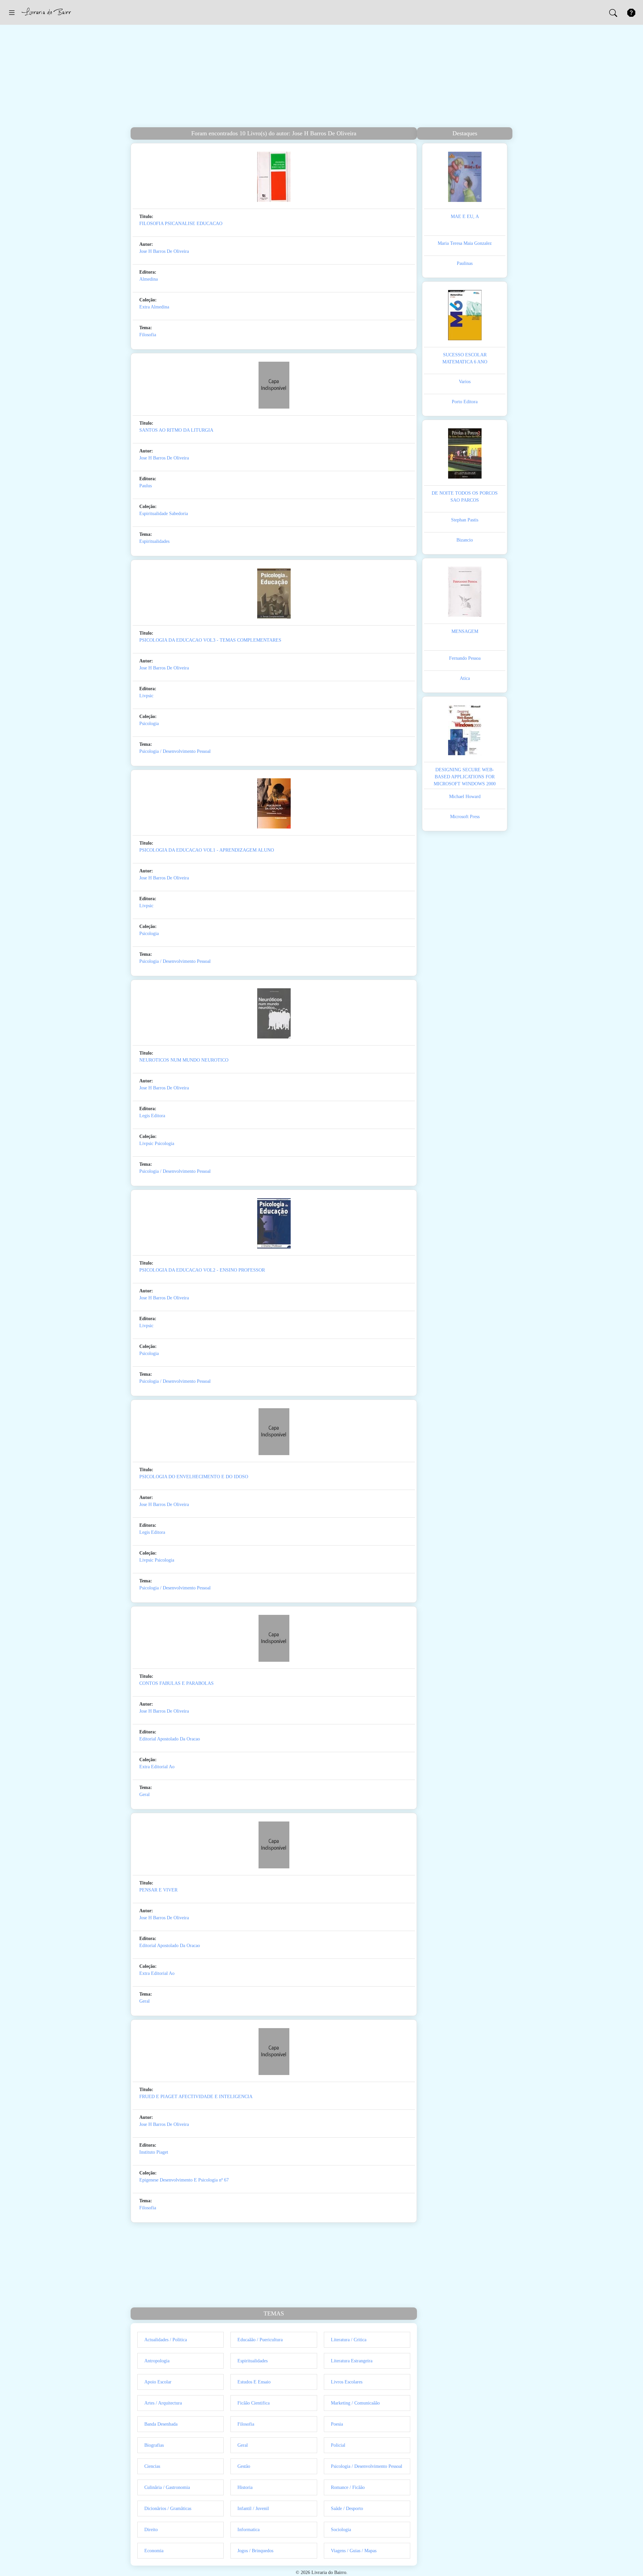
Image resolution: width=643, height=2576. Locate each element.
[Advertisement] (321, 77)
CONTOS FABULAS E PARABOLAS (176, 1683)
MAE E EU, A (465, 217)
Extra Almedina (154, 307)
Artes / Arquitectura (163, 2403)
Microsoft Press (465, 817)
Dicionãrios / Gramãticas (168, 2509)
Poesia (337, 2424)
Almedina (149, 279)
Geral (145, 1795)
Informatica (248, 2530)
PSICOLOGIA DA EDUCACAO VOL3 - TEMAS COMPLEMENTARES (210, 640)
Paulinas (465, 263)
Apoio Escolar (158, 2382)
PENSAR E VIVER (158, 1890)
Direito (151, 2530)
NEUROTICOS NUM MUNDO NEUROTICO (184, 1060)
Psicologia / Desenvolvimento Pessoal (175, 751)
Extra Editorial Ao (157, 1767)
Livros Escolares (347, 2382)
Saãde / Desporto (347, 2509)
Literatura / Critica (349, 2340)
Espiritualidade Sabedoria (164, 514)
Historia (245, 2487)
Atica (465, 678)
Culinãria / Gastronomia (167, 2487)
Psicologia (149, 724)
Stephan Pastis (465, 520)
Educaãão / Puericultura (260, 2340)
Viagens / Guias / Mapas (354, 2551)
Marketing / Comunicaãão (355, 2403)
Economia (154, 2551)
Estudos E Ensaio (254, 2382)
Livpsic (146, 696)
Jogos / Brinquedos (255, 2551)
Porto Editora (465, 402)
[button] (12, 12)
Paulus (146, 486)
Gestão (244, 2466)
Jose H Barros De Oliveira (164, 251)
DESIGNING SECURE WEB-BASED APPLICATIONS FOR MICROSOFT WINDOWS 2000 (465, 777)
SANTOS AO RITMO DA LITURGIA (176, 430)
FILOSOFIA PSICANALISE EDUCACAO (181, 224)
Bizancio (465, 540)
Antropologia (157, 2361)
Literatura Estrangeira (352, 2361)
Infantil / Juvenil (253, 2509)
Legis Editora (152, 1116)
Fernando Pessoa (465, 658)
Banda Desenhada (161, 2424)
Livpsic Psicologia (157, 1143)
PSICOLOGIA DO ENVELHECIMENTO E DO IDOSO (194, 1477)
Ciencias (152, 2466)
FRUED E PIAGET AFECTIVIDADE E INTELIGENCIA (196, 2097)
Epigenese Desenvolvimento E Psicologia (178, 2180)
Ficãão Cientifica (254, 2403)
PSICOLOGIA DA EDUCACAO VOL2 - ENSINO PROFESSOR (202, 1270)
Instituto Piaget (154, 2152)
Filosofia (148, 335)
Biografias (154, 2445)
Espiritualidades (154, 541)
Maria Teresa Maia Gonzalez (465, 243)
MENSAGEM (465, 631)
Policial (338, 2445)
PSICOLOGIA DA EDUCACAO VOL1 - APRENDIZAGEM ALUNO (207, 850)
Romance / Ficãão (348, 2487)
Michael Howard (465, 797)
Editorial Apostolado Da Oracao (170, 1739)
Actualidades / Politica (166, 2340)
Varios (465, 382)
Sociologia (341, 2530)
